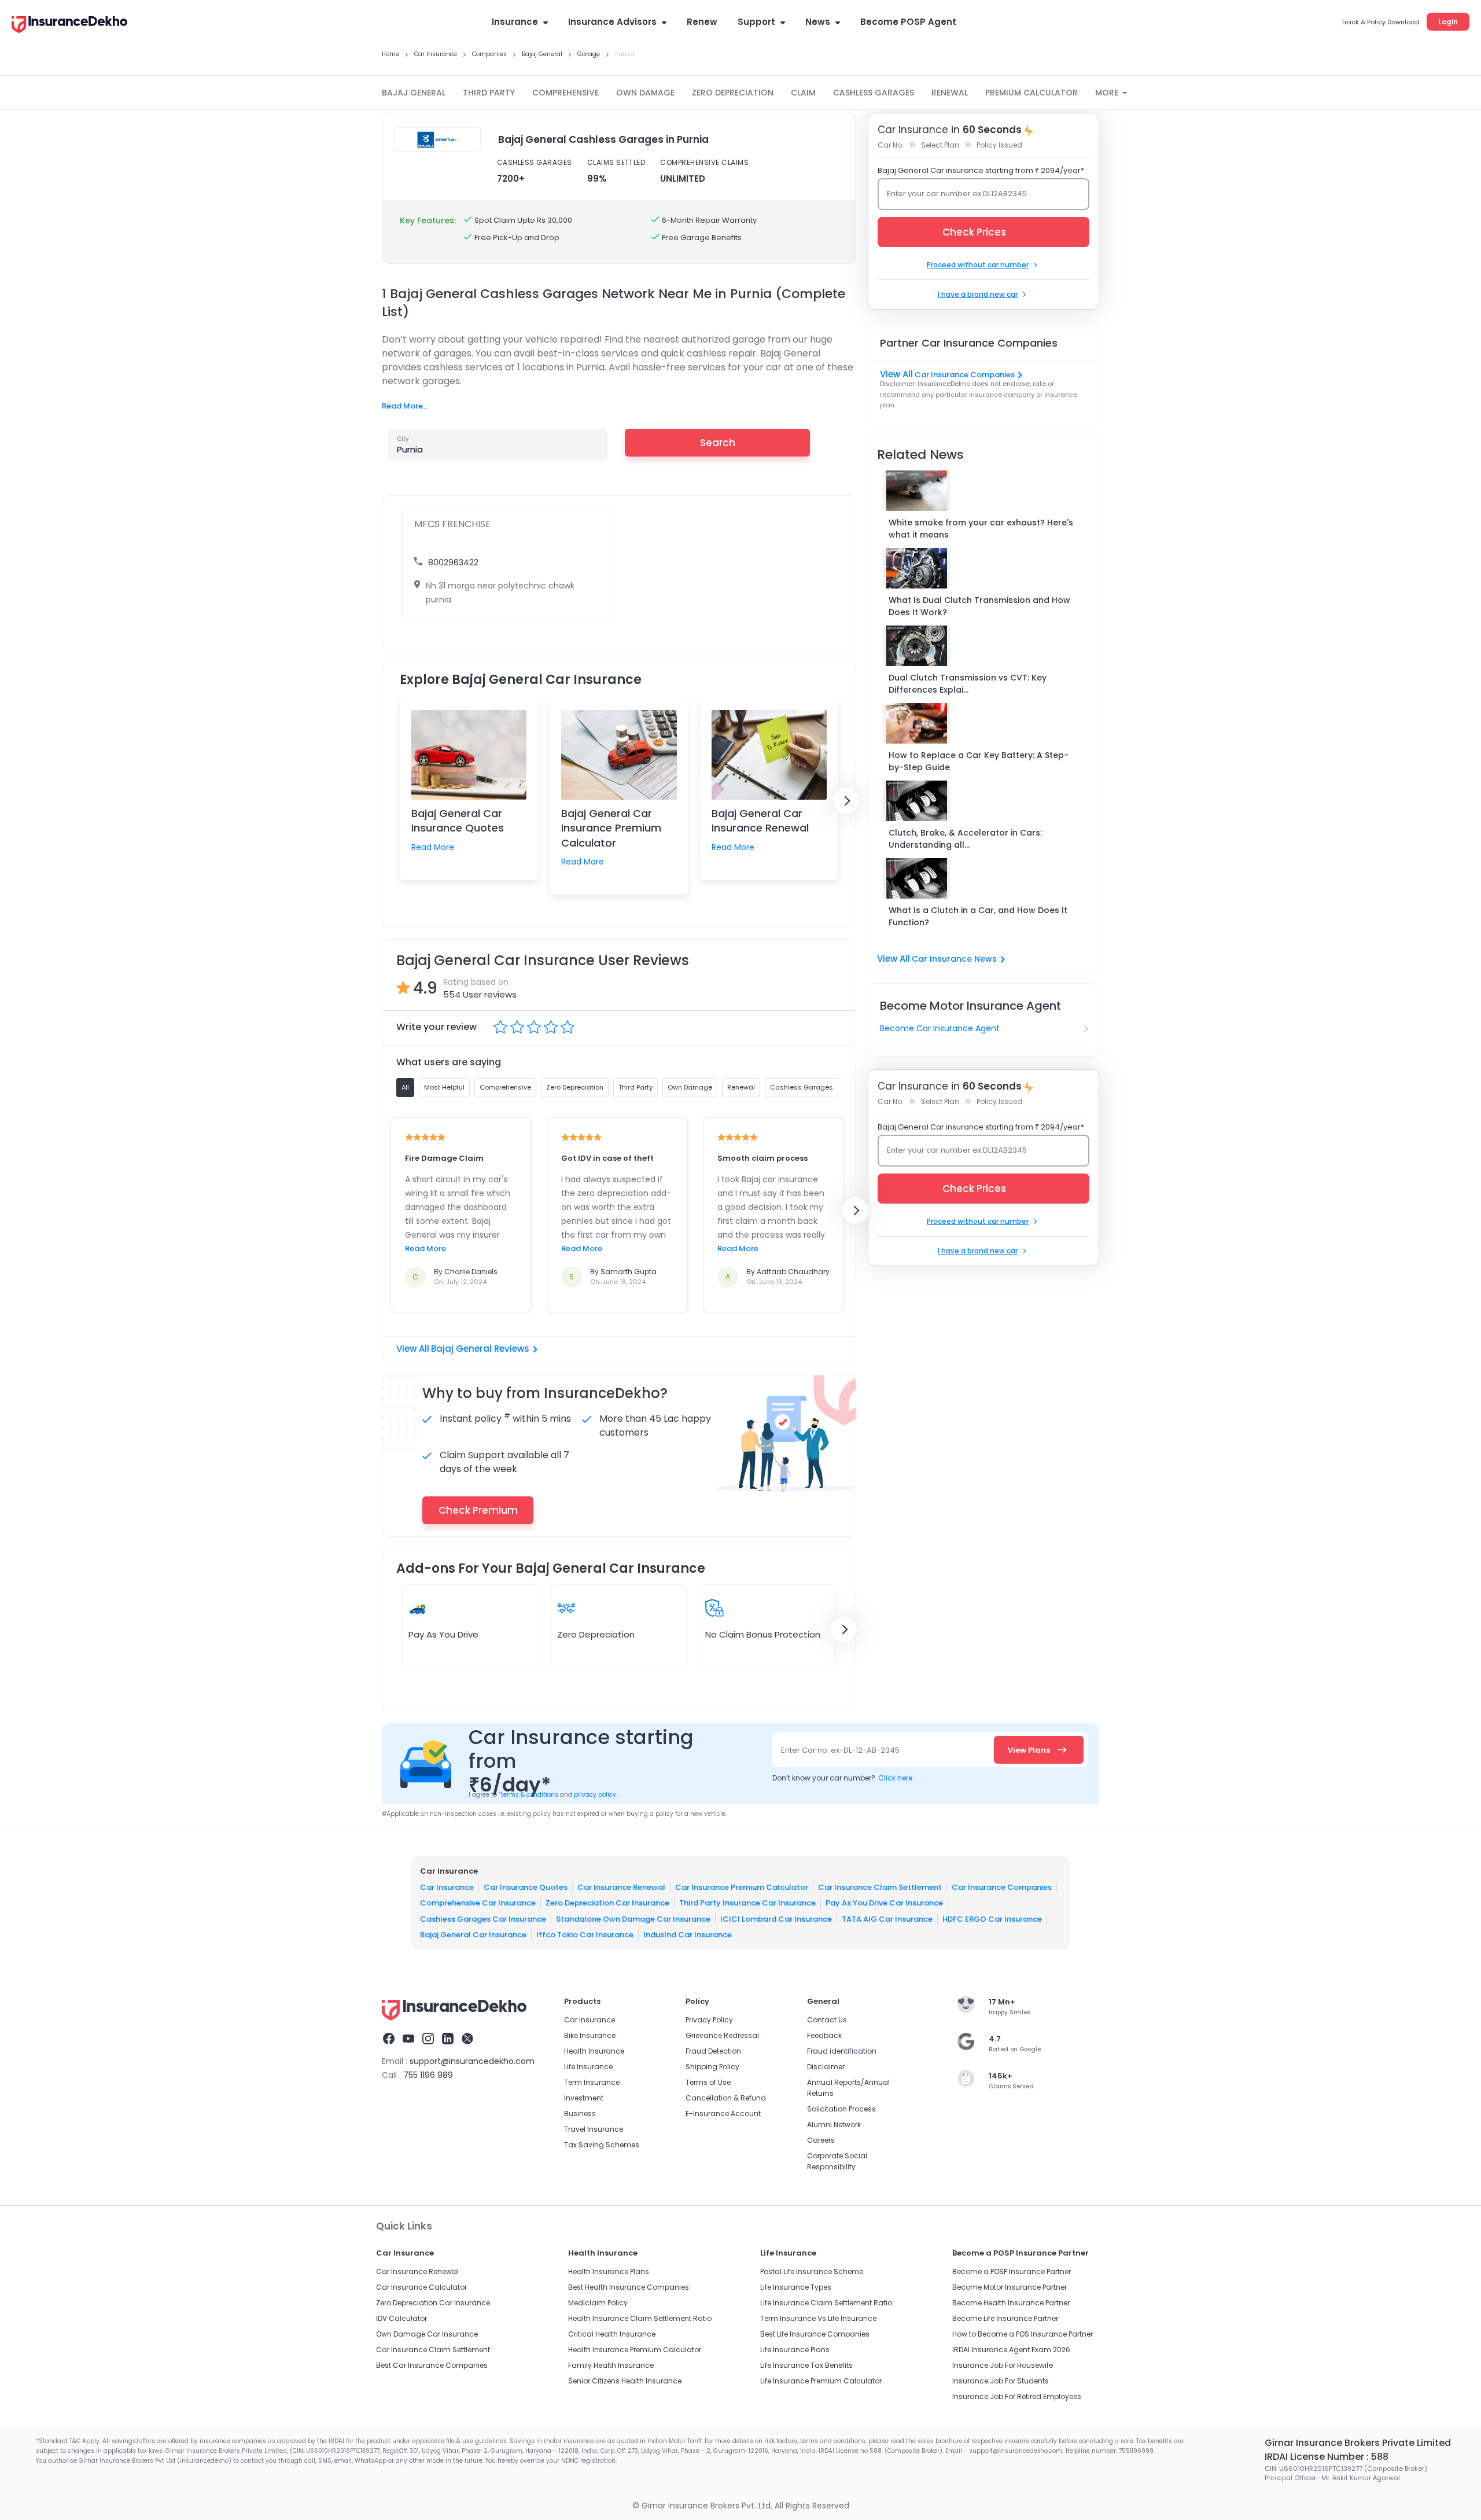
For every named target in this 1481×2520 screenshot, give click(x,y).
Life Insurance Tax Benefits (806, 2365)
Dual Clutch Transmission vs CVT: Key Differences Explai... (968, 684)
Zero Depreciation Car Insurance (607, 1903)
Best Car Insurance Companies (432, 2365)
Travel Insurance (594, 2129)
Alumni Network (834, 2124)
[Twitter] (467, 2040)
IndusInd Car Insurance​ (688, 1935)
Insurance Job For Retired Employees (1017, 2396)
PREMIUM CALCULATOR (1031, 93)
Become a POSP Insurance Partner (1012, 2271)
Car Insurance (447, 1887)
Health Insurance (594, 2051)
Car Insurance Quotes (526, 1887)
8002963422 (453, 562)
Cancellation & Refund (726, 2098)
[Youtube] (408, 2040)
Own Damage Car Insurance (427, 2334)
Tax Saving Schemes (602, 2145)
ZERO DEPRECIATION (733, 93)
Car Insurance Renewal (621, 1887)
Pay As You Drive (443, 1634)
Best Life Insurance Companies (815, 2334)
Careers (821, 2140)
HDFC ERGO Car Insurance (992, 1918)
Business (580, 2114)
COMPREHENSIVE (565, 93)
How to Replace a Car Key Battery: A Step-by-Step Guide (979, 761)
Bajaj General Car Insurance (473, 1935)
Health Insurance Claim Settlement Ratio (640, 2318)
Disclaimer (826, 2067)
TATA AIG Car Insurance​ (887, 1918)
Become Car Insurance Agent (940, 1028)
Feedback (824, 2035)
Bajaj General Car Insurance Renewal (760, 821)
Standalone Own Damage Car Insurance (633, 1918)
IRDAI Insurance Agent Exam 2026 (1011, 2350)
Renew (702, 22)
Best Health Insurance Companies (629, 2287)
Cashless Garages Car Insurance (483, 1918)
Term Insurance (592, 2082)
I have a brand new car (978, 294)
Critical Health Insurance (612, 2334)
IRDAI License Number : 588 (1327, 2457)
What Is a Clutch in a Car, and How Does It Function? (978, 916)
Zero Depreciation (596, 1634)
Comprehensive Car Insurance (478, 1903)
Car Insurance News (954, 959)
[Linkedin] (448, 2040)
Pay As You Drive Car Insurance (884, 1903)
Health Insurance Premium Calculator (635, 2350)
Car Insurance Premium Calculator (742, 1887)
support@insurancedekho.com (472, 2061)
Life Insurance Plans (795, 2350)
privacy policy (595, 1795)
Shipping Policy (712, 2067)
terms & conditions (528, 1795)
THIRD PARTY (489, 93)
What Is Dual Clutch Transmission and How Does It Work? (979, 606)
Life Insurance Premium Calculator (821, 2381)
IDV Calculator (401, 2318)
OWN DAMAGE (645, 93)
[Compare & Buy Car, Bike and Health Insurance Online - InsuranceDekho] (69, 25)
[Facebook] (389, 2040)
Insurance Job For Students (1001, 2381)
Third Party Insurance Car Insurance (747, 1903)
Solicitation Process (841, 2109)
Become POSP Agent (908, 22)
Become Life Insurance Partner (1005, 2318)
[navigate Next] (846, 801)
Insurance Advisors (612, 22)
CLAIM (803, 93)
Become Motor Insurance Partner (1010, 2287)
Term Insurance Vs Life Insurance (818, 2318)
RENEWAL (950, 93)
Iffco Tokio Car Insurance (585, 1935)
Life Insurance (588, 2067)
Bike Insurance (590, 2035)
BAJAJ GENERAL (414, 93)
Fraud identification (842, 2051)
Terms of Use (708, 2082)
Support (756, 22)
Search (718, 443)
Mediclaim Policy (598, 2303)
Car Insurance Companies (965, 375)
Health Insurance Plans (609, 2271)
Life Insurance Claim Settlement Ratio (826, 2303)
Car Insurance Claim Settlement (880, 1887)
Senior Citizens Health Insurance (625, 2381)
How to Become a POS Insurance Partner (1023, 2334)
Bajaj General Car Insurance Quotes (458, 821)
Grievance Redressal (722, 2035)
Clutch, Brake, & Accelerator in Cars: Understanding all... (965, 839)
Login (1448, 22)
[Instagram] (428, 2040)
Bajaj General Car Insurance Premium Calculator (611, 828)
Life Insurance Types (796, 2287)
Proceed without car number (978, 265)
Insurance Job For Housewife (1003, 2365)
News (818, 22)
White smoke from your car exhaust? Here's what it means (981, 529)
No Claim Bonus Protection (763, 1634)
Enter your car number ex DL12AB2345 (957, 194)
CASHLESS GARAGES (874, 93)
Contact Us (827, 2020)
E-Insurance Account (723, 2114)
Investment (584, 2098)
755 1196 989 (428, 2075)
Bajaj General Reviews (480, 1349)
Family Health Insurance (611, 2365)
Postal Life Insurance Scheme (812, 2271)
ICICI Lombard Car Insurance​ (776, 1918)
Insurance (515, 22)
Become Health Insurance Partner (1011, 2303)
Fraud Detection (713, 2051)
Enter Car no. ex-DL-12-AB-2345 (840, 1750)
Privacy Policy (709, 2020)
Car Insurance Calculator (421, 2287)
